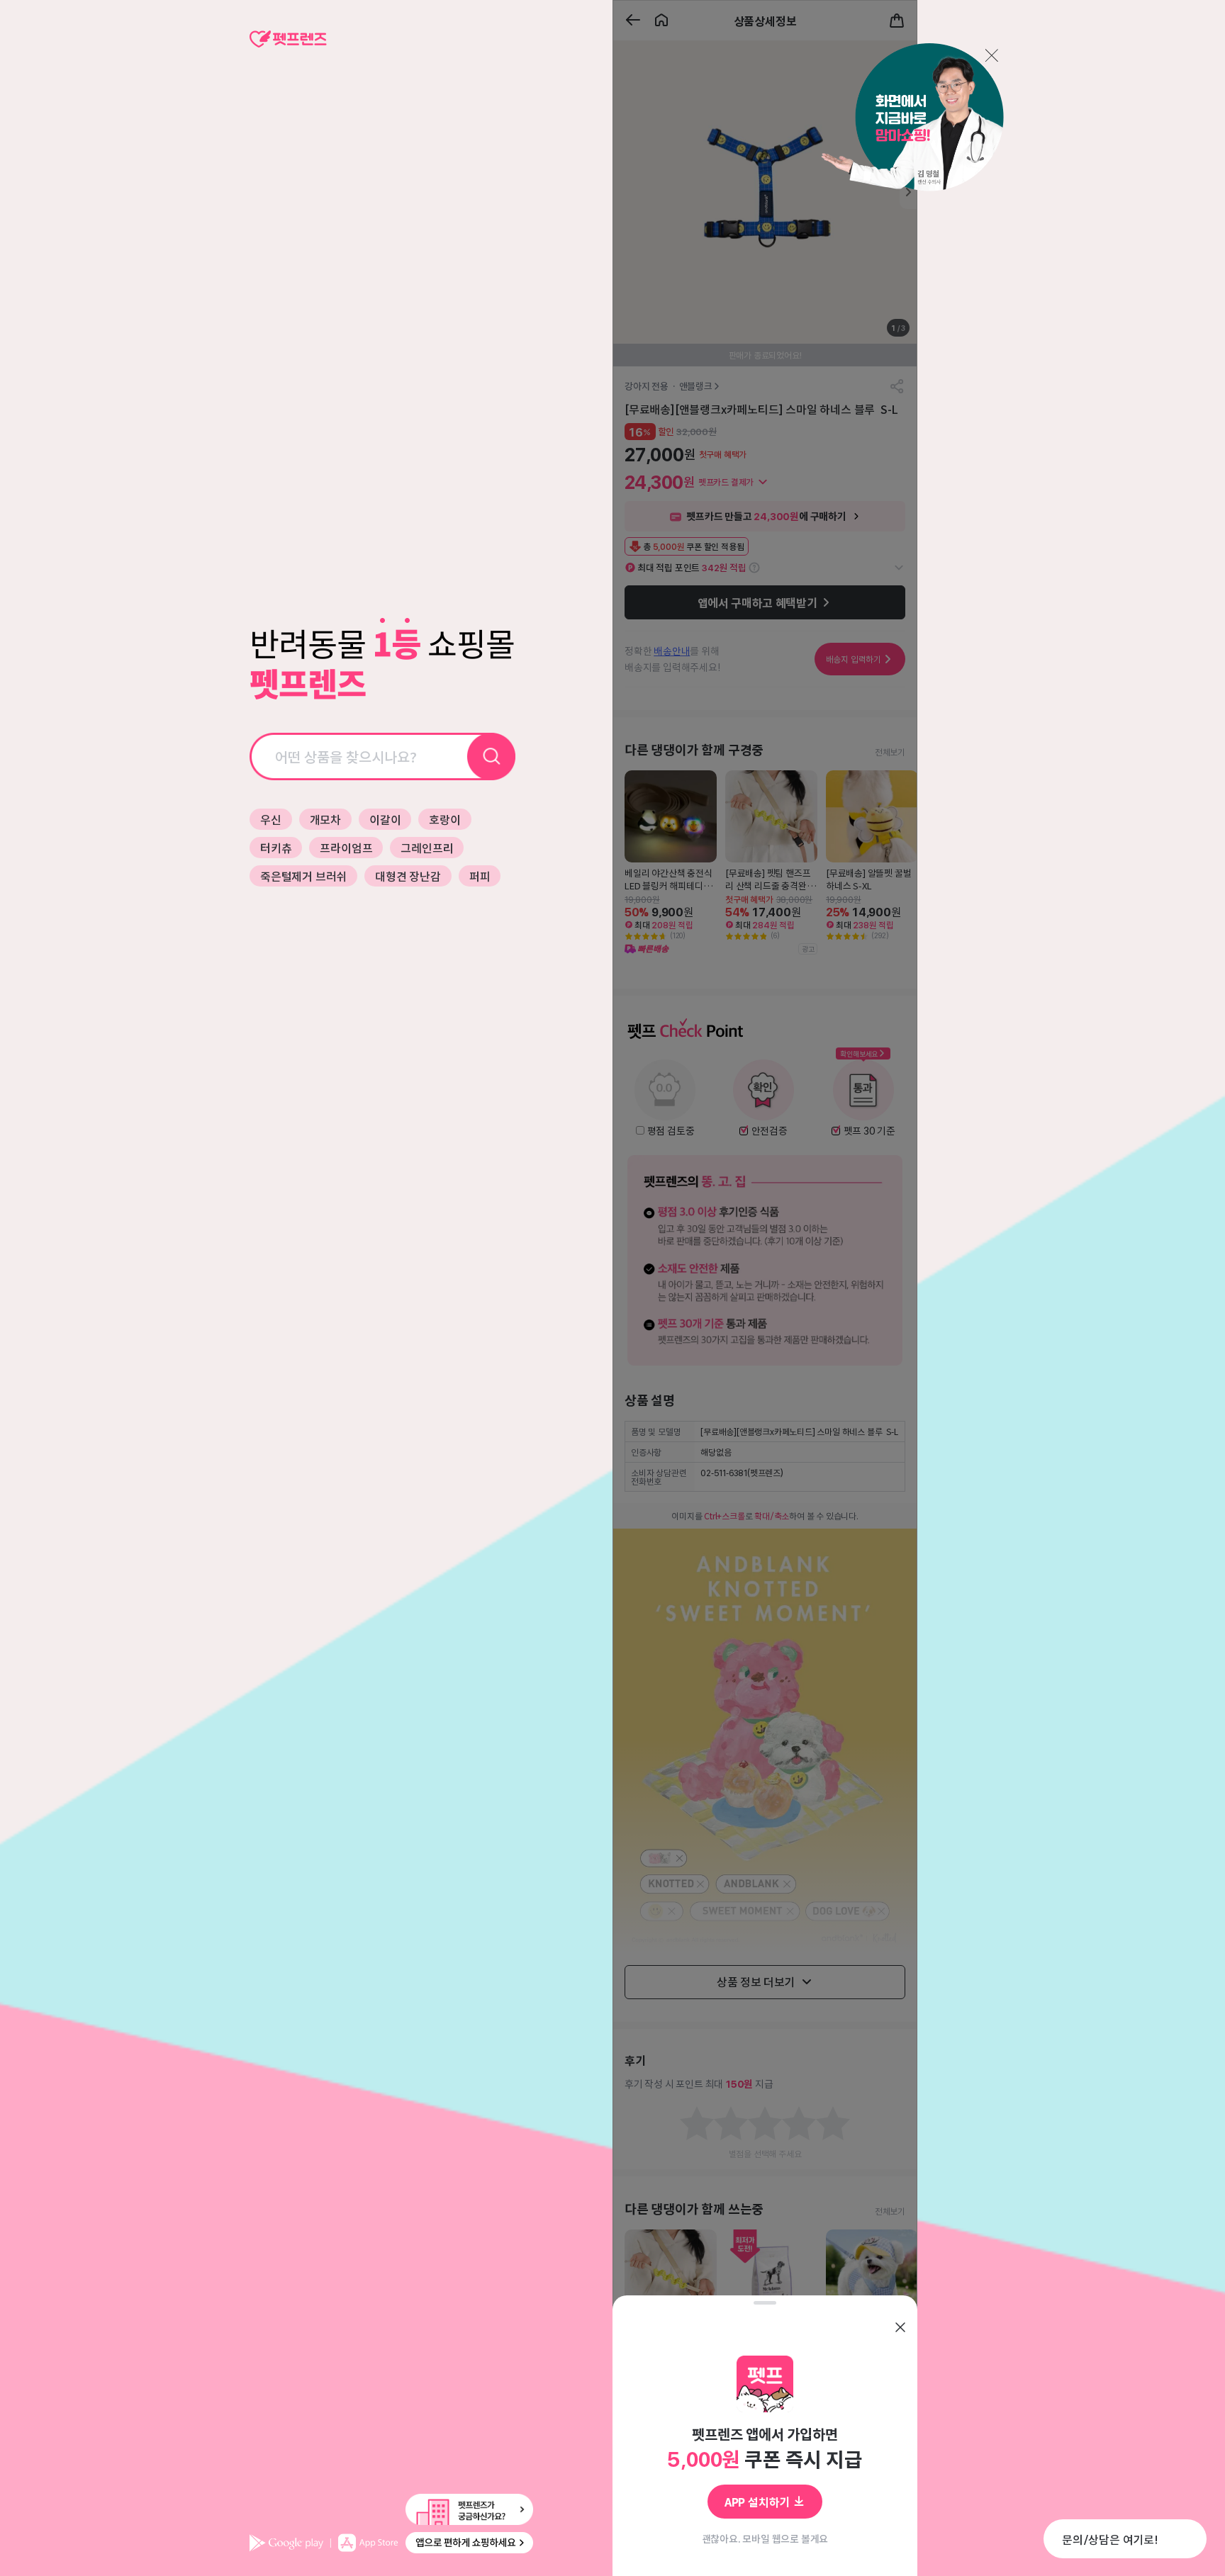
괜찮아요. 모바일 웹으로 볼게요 (765, 2538)
